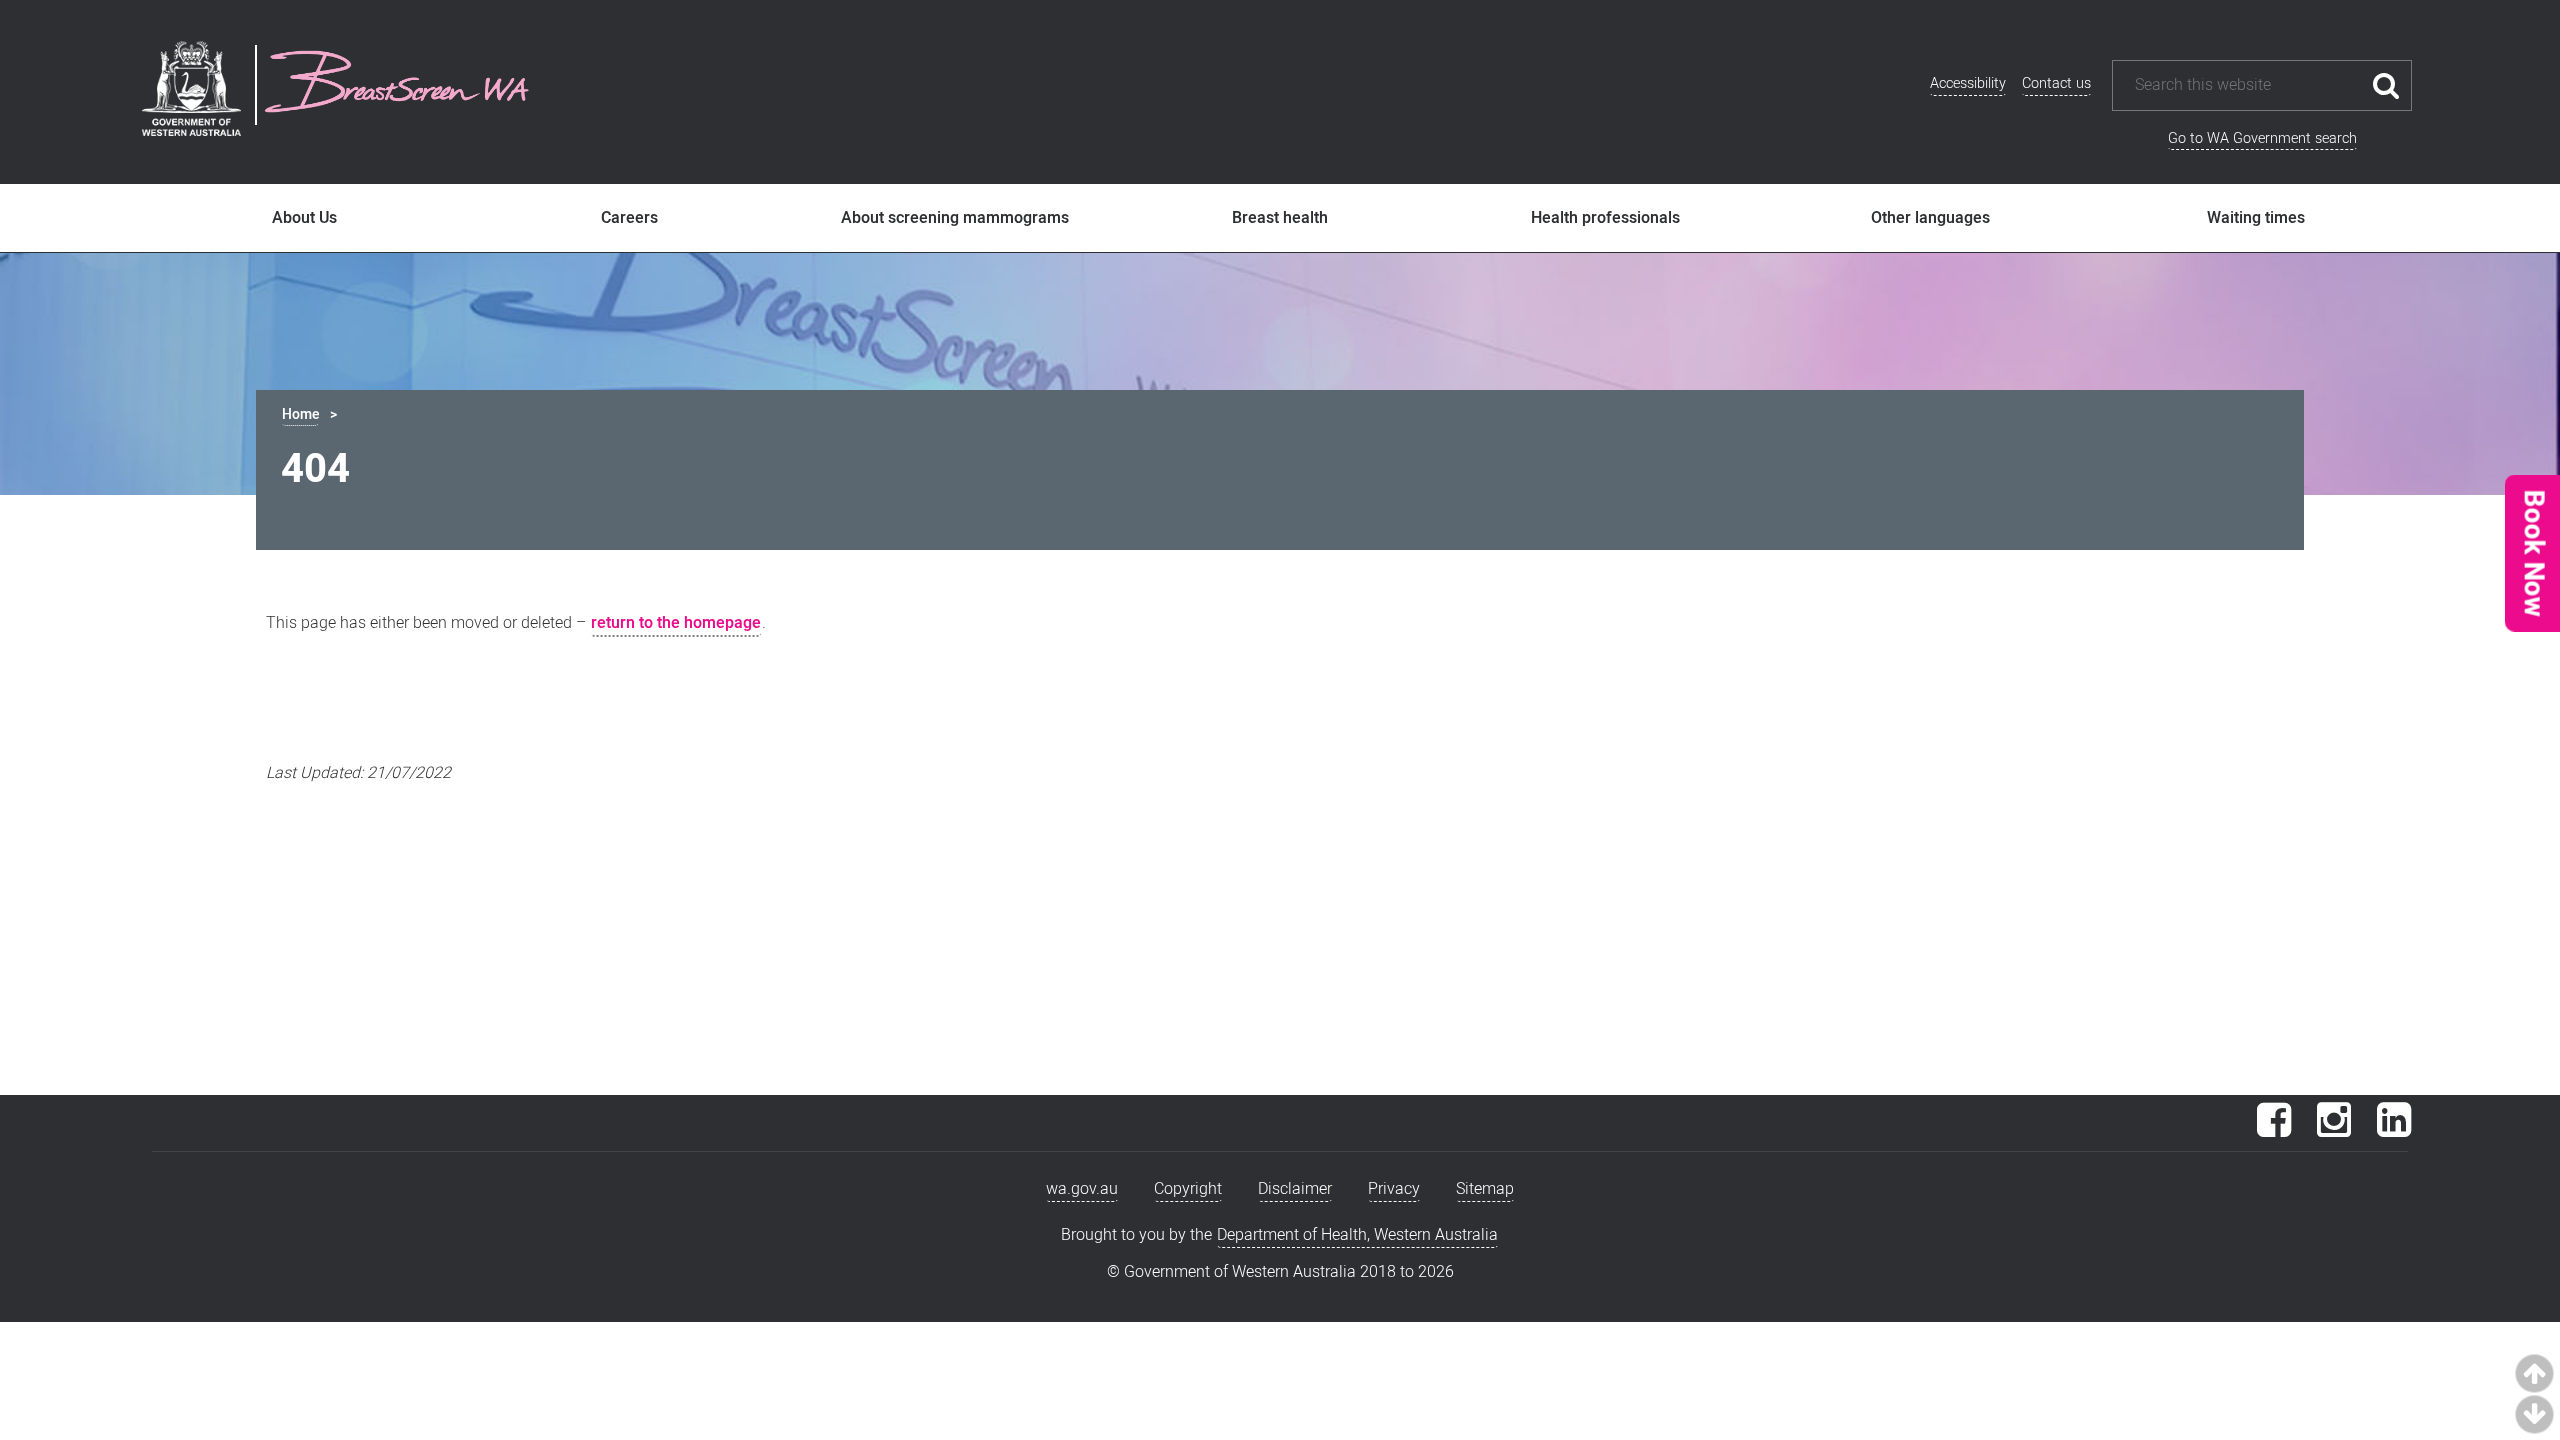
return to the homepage (676, 623)
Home (300, 414)
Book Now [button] (2532, 553)
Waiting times (2256, 218)
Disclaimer (1295, 1189)
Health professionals (1605, 218)
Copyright (1188, 1189)
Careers (629, 218)
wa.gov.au (1082, 1189)
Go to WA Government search (2262, 138)
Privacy (1394, 1189)
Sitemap (1485, 1189)
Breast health (1280, 218)
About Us (304, 218)
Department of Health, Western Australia (1357, 1235)
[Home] (397, 85)
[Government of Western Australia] (191, 92)
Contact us (2056, 83)
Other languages (1930, 218)
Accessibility (1968, 83)
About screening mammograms (955, 218)
